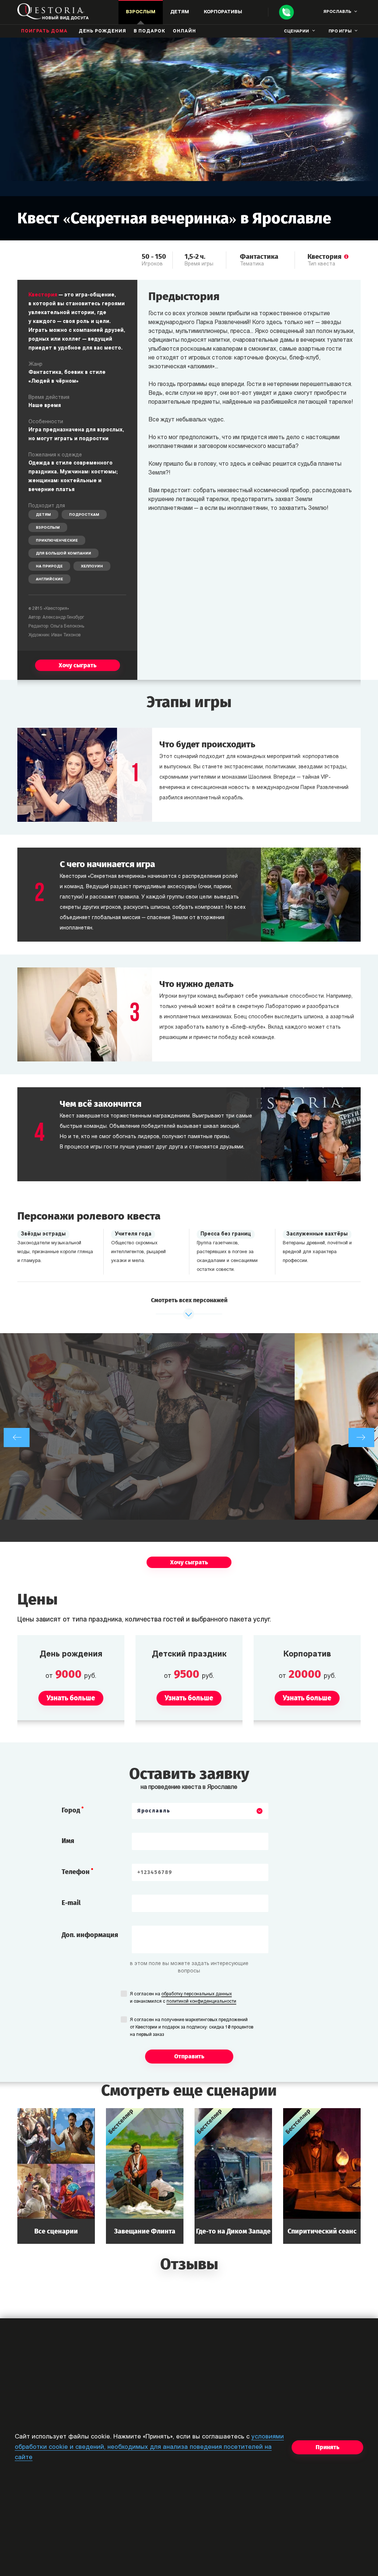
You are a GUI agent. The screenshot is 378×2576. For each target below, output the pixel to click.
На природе (49, 566)
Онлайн (184, 31)
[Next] (361, 1438)
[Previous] (17, 1438)
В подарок (150, 31)
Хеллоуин (92, 566)
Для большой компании (63, 554)
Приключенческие (57, 541)
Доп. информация (90, 1935)
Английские (49, 579)
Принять (327, 2447)
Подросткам (84, 515)
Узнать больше (56, 2176)
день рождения (102, 31)
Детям (43, 515)
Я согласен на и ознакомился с (183, 1998)
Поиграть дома (44, 31)
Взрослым (48, 528)
